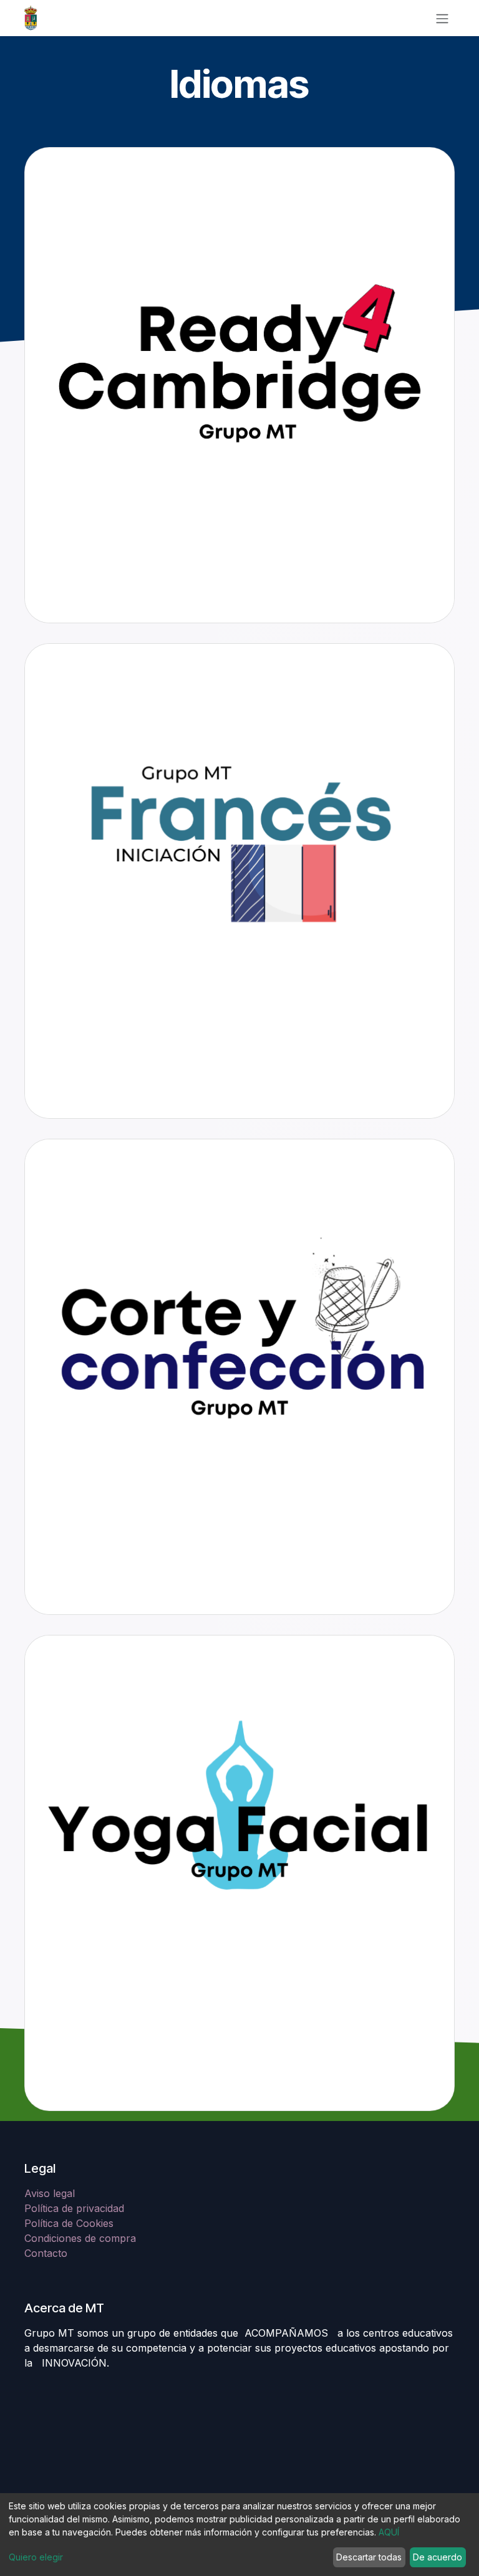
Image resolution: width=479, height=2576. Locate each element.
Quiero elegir (36, 2557)
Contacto (46, 2253)
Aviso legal (51, 2193)
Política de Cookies (69, 2223)
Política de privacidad (74, 2208)
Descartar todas (369, 2557)
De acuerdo (438, 2557)
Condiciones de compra (80, 2238)
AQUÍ (389, 2532)
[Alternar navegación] (442, 18)
